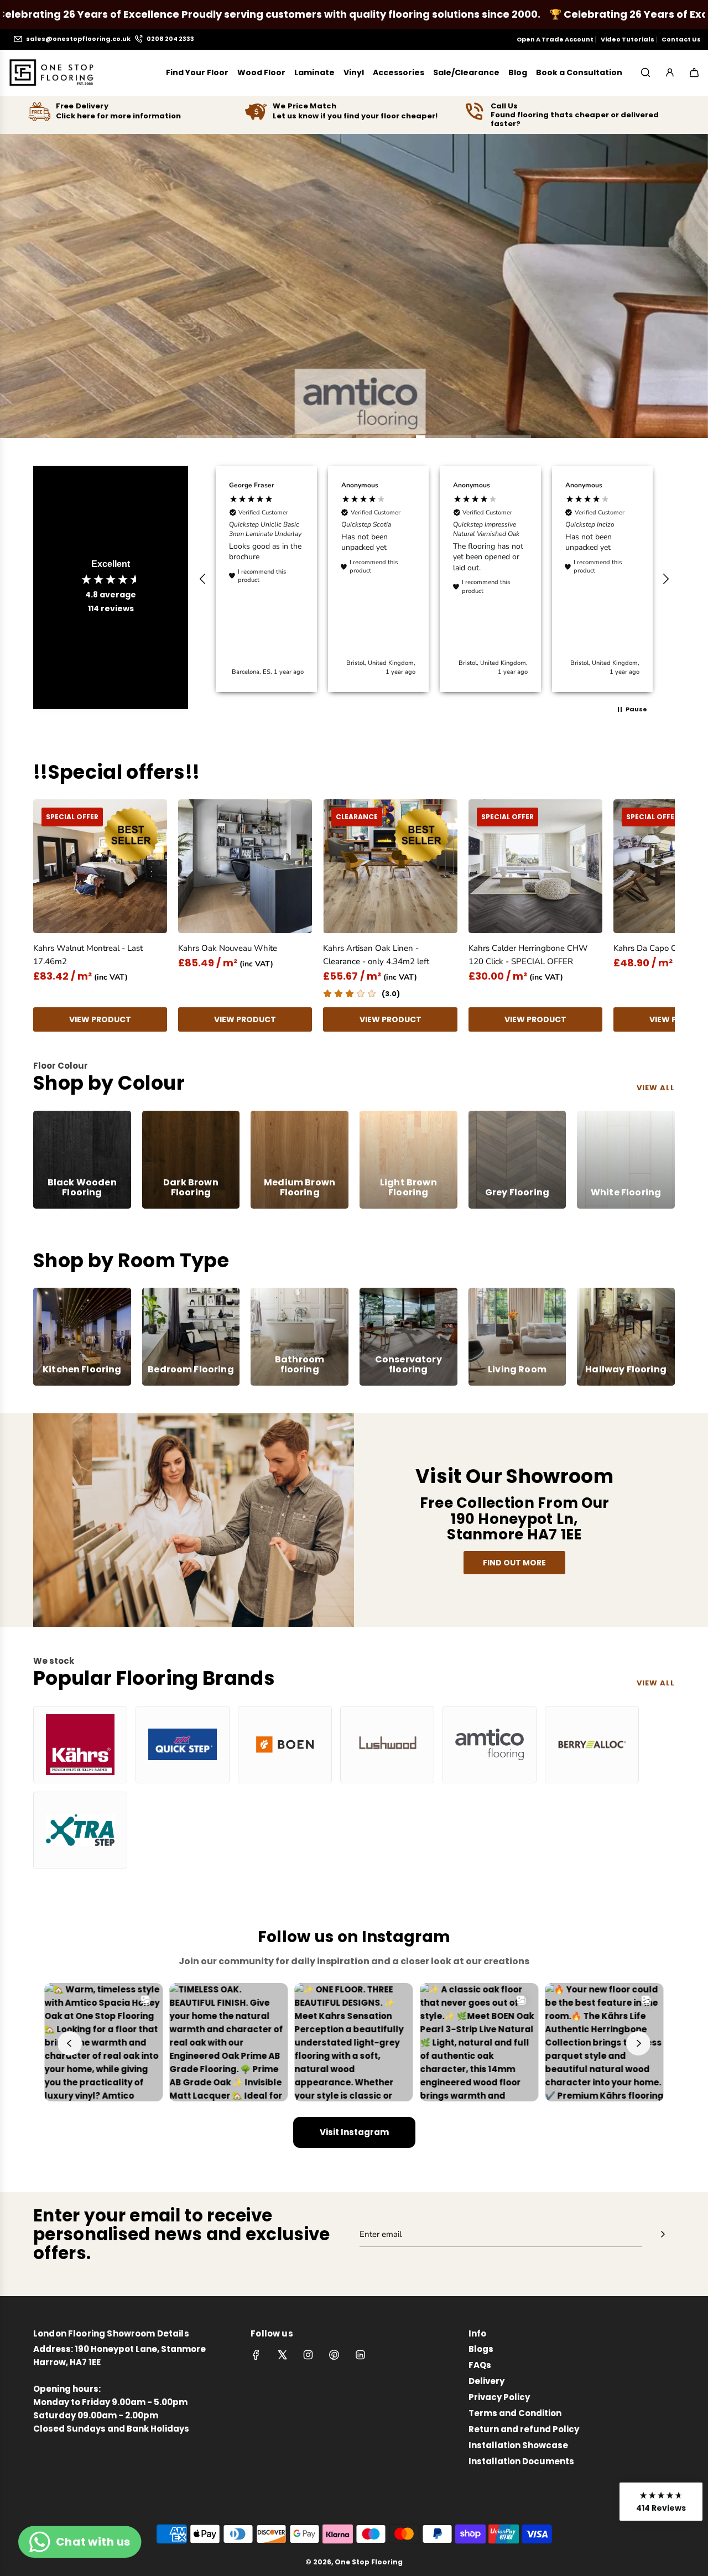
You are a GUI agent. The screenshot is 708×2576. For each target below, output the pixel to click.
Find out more (514, 1563)
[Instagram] (308, 2355)
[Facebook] (256, 2355)
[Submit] (663, 2234)
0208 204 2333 (170, 39)
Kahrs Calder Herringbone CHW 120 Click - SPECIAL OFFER (528, 955)
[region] (434, 579)
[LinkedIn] (360, 2355)
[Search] (645, 72)
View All (656, 1683)
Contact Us (681, 39)
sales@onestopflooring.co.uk (78, 39)
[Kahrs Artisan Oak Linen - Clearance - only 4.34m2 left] (390, 866)
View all (656, 1088)
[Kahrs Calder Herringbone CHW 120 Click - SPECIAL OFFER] (535, 866)
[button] (203, 579)
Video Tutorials (628, 39)
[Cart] (694, 72)
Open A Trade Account (555, 39)
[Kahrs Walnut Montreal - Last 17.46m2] (100, 866)
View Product (100, 1019)
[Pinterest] (334, 2355)
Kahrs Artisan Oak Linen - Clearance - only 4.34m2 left (376, 955)
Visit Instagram (354, 2132)
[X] (282, 2355)
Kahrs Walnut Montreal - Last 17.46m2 (88, 955)
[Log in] (670, 72)
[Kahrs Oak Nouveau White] (245, 866)
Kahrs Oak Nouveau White (228, 948)
